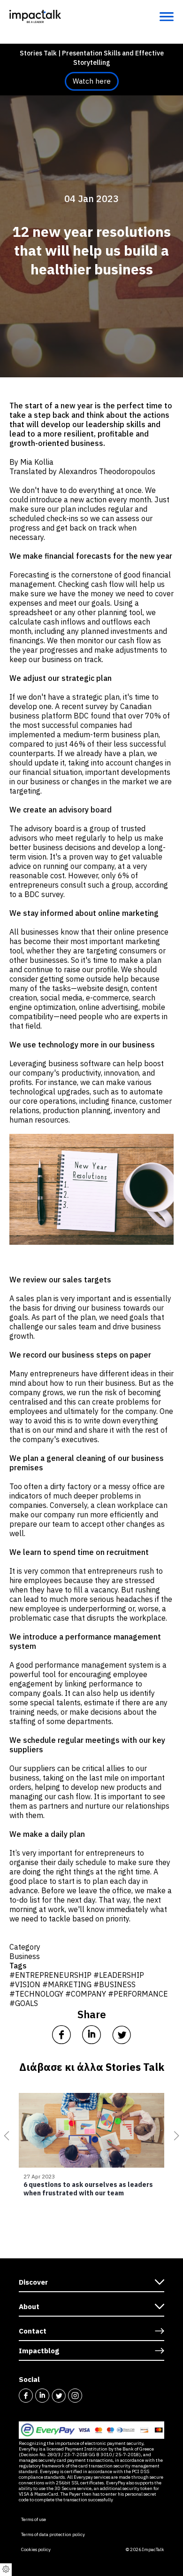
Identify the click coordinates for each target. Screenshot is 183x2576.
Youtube (91, 2396)
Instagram (75, 2396)
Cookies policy (36, 2550)
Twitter (59, 2396)
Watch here (92, 81)
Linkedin (42, 2396)
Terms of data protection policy (53, 2535)
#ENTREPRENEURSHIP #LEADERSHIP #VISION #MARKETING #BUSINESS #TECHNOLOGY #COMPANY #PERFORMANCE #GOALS (89, 1989)
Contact (33, 2331)
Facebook (26, 2396)
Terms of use (34, 2520)
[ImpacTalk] (35, 16)
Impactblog (39, 2351)
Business (25, 1956)
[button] (5, 2136)
